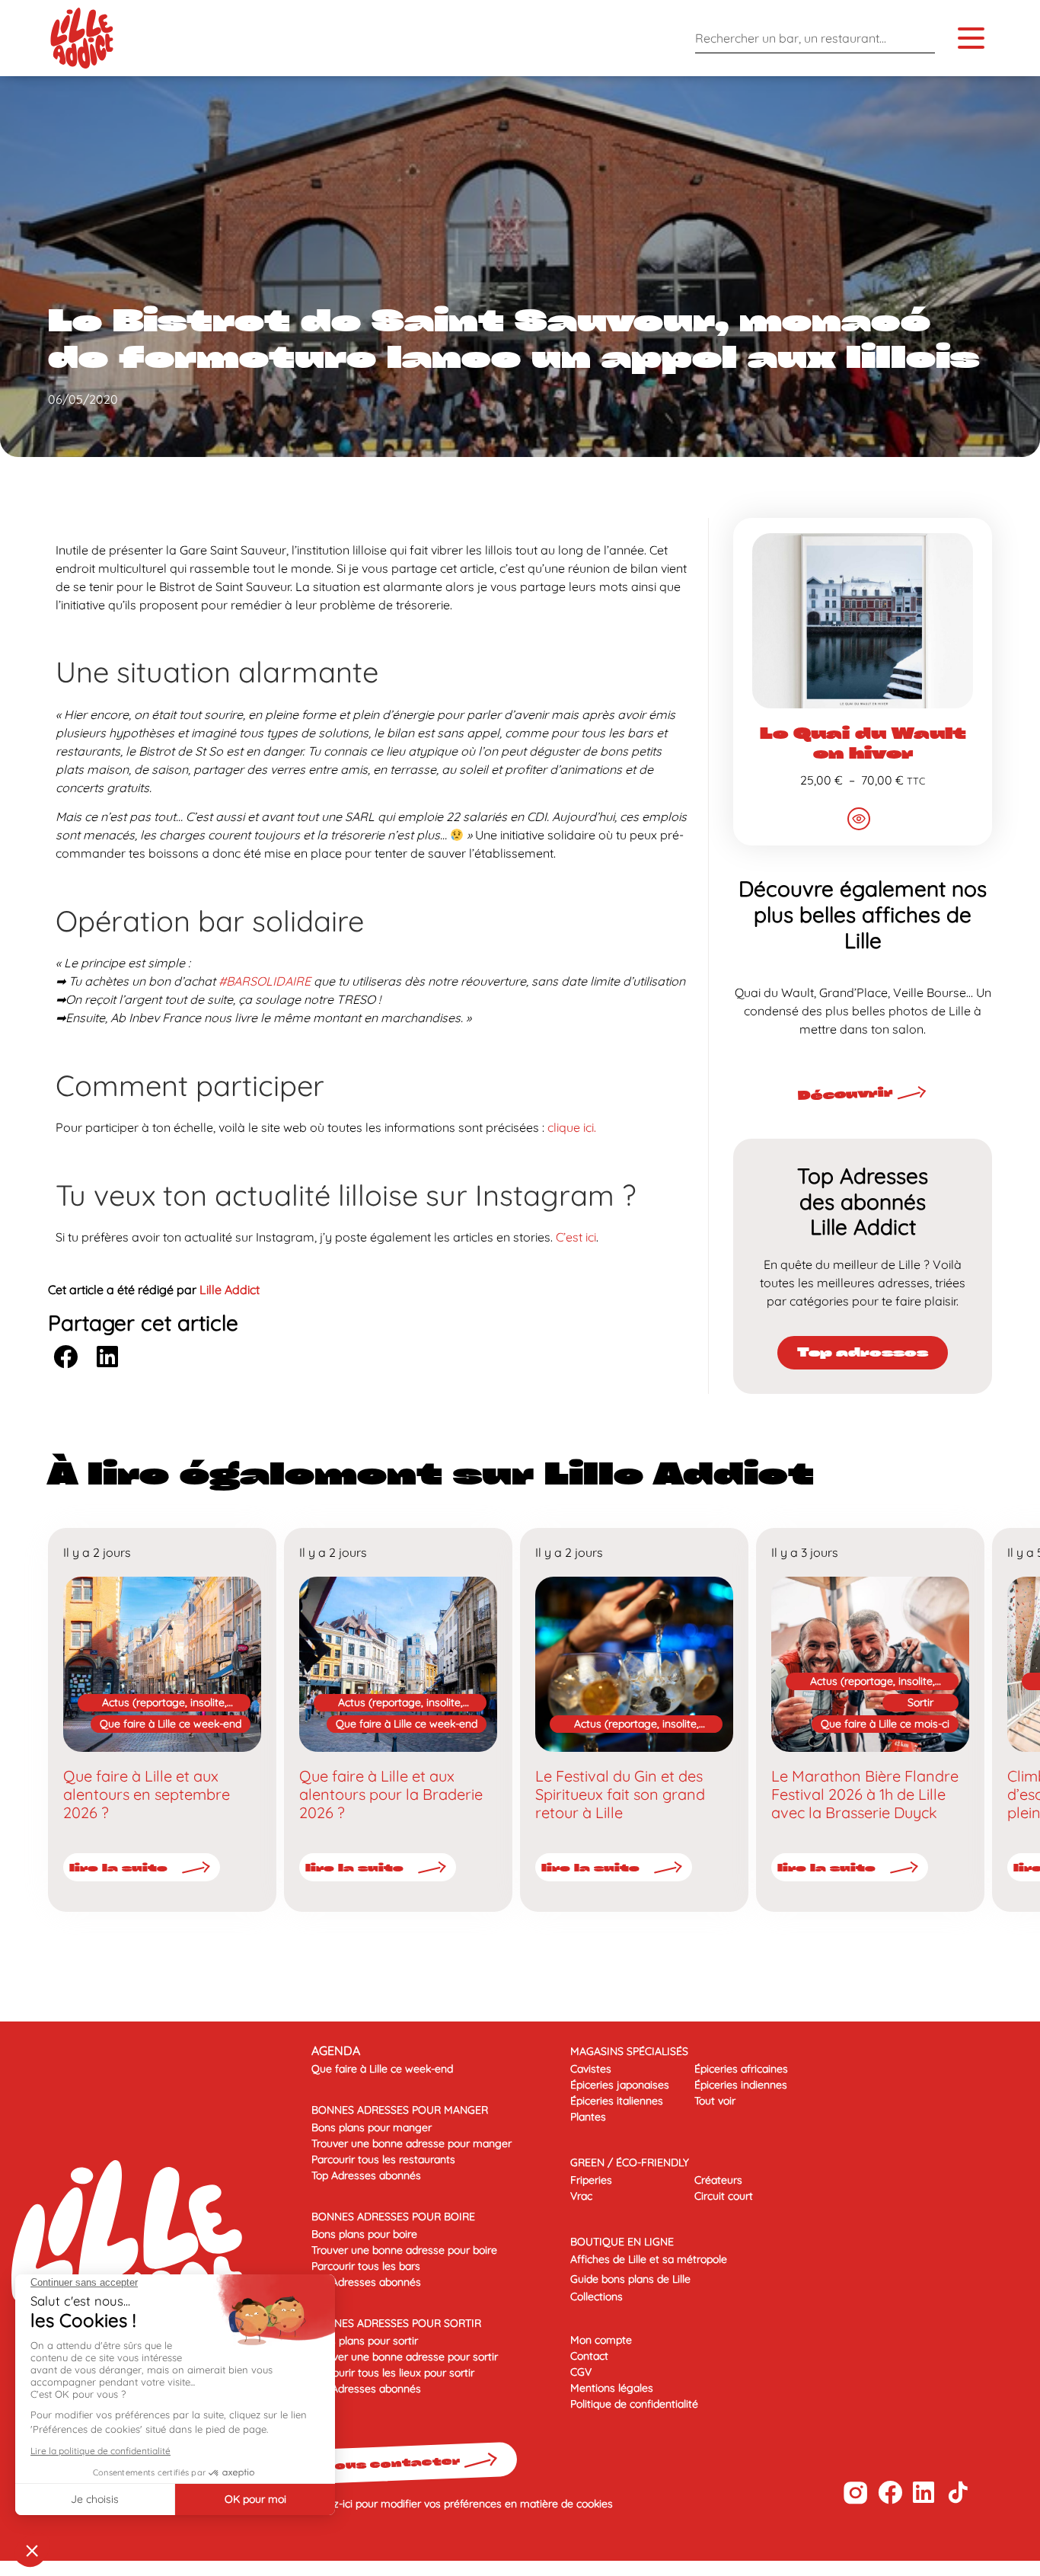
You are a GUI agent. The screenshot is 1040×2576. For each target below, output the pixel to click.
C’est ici (576, 1237)
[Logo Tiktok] (958, 2493)
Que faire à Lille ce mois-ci (885, 1724)
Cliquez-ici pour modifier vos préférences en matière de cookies (458, 2504)
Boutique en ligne (622, 2242)
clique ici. (572, 1127)
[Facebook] (890, 2493)
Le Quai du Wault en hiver (863, 743)
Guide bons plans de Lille (630, 2279)
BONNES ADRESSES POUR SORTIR (396, 2323)
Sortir (920, 1702)
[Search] (920, 38)
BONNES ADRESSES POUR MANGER (400, 2110)
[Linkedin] (924, 2493)
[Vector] (855, 2493)
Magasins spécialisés (629, 2051)
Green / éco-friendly (630, 2162)
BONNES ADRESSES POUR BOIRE (393, 2216)
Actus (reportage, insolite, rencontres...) (164, 1703)
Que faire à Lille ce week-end (171, 1724)
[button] (65, 1356)
